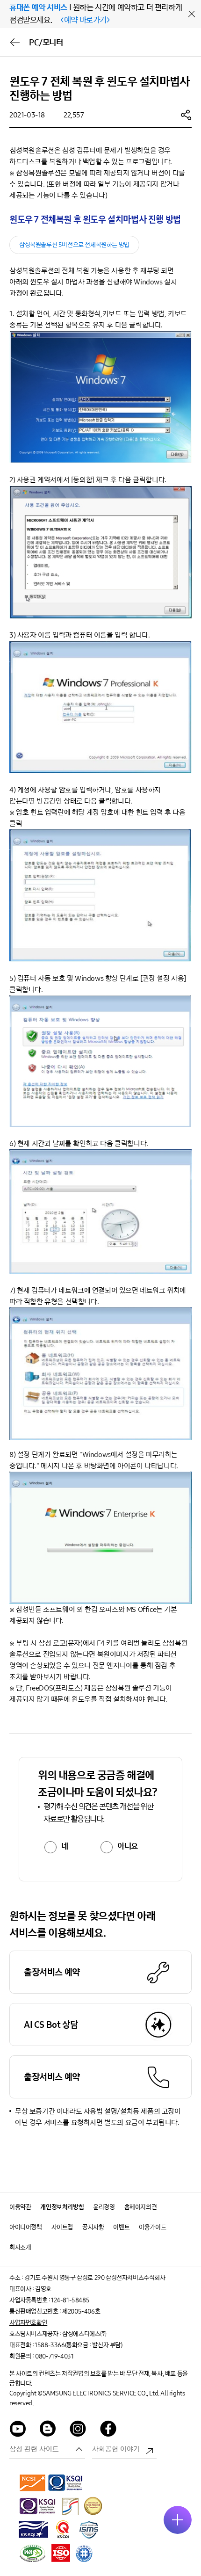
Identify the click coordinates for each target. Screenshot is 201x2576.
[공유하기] (186, 115)
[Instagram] (78, 2430)
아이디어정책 (26, 2227)
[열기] (178, 2520)
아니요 (128, 1846)
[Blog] (48, 2430)
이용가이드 (152, 2227)
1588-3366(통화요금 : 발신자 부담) (78, 2345)
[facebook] (108, 2430)
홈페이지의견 (141, 2207)
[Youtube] (18, 2430)
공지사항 (93, 2227)
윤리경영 (104, 2207)
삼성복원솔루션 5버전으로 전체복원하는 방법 (74, 245)
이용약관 (20, 2207)
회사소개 (20, 2247)
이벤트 (121, 2227)
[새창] (33, 2482)
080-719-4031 (54, 2356)
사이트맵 (62, 2227)
